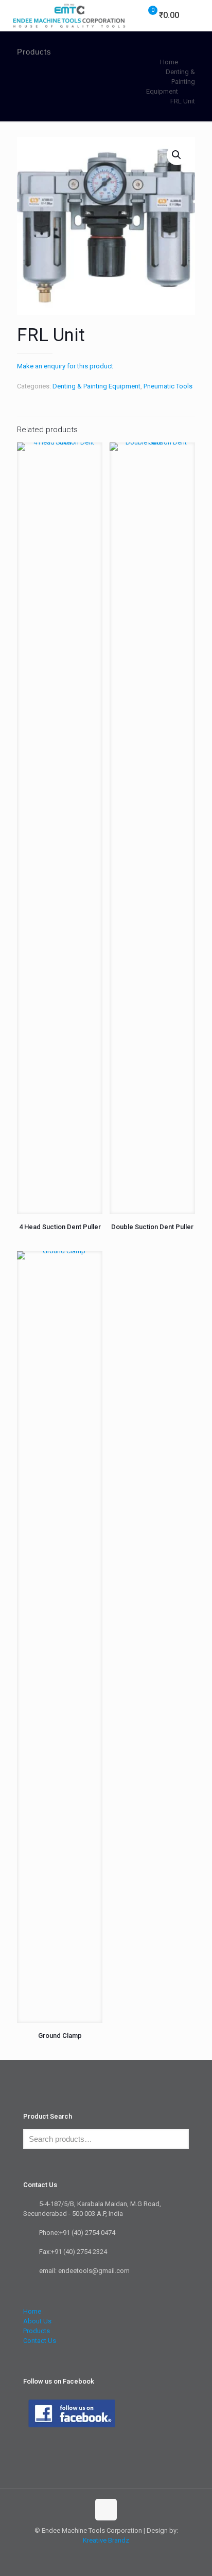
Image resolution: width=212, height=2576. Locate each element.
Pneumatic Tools (168, 386)
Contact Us (40, 2341)
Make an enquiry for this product (65, 366)
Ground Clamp (60, 2036)
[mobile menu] (198, 15)
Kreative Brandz (106, 2540)
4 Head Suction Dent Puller (60, 1227)
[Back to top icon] (106, 2510)
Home (169, 62)
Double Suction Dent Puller (152, 1227)
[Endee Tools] (68, 15)
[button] (177, 155)
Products (37, 2331)
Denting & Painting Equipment (96, 386)
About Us (37, 2321)
